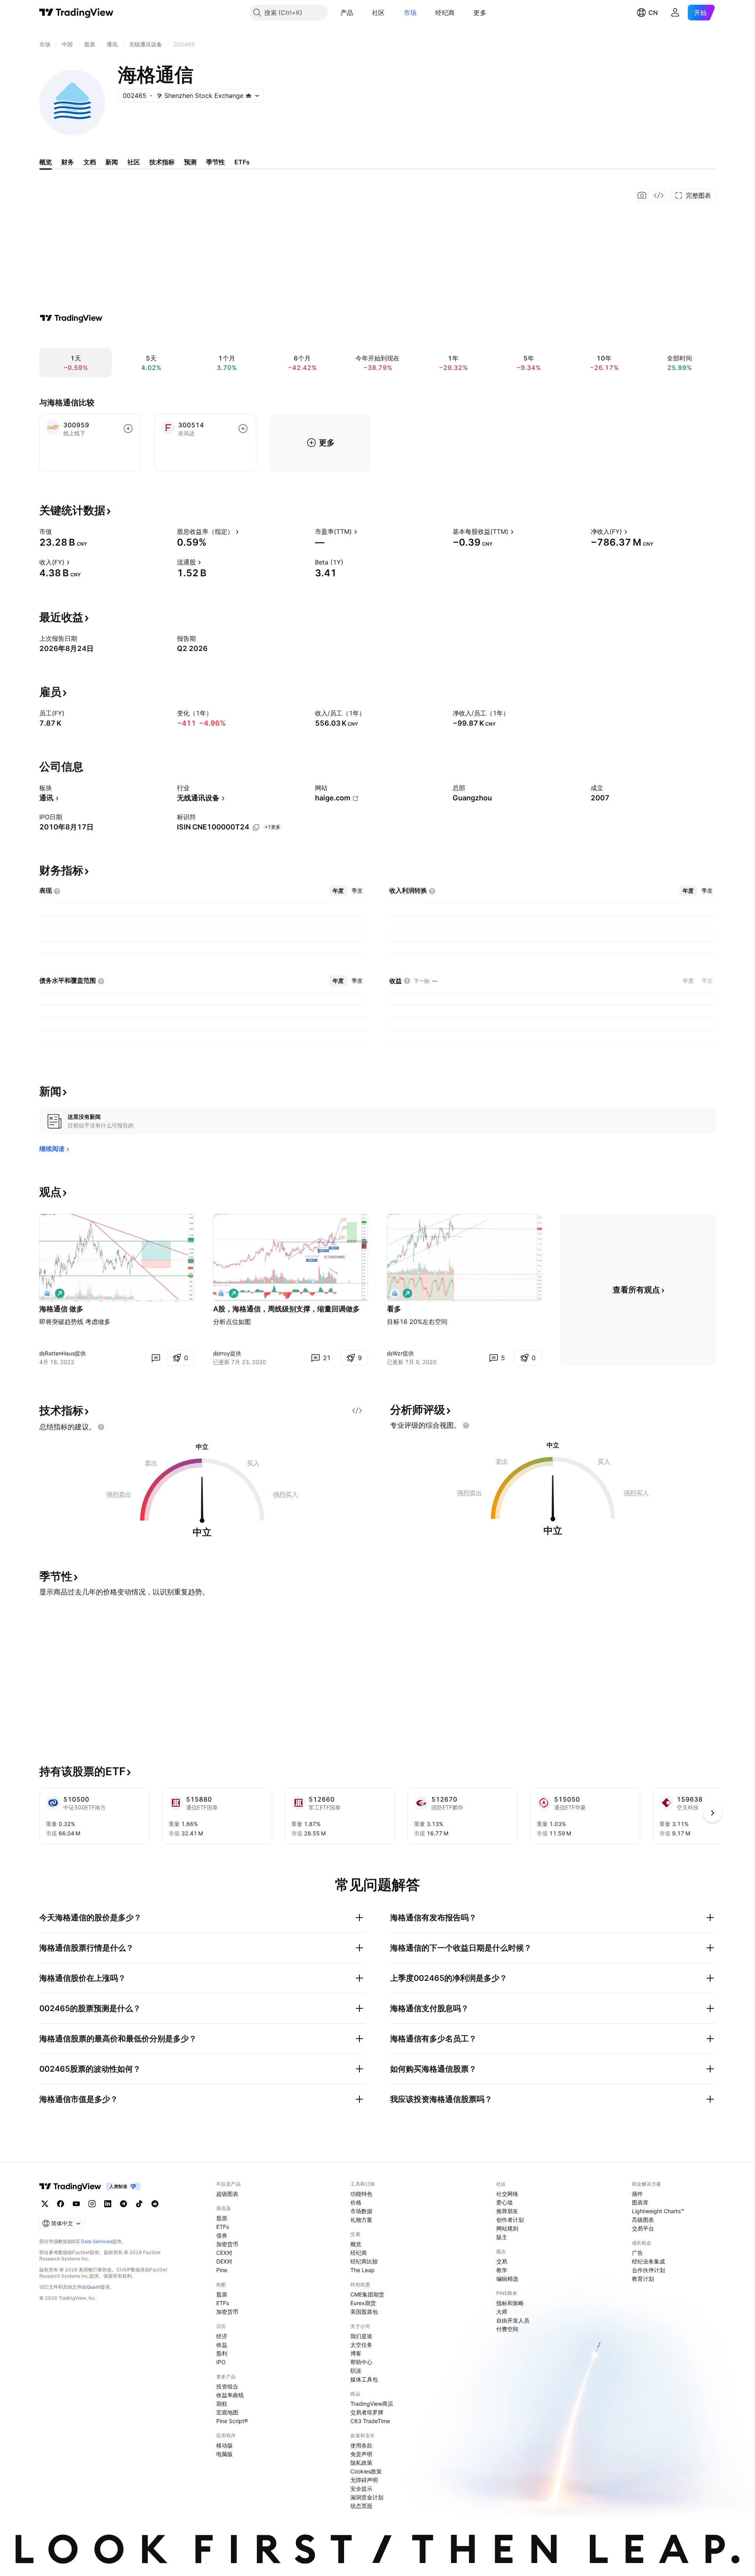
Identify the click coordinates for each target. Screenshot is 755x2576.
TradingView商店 (372, 2404)
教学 (502, 2270)
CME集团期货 (367, 2294)
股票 (222, 2218)
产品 (347, 13)
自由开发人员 (513, 2320)
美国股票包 (364, 2312)
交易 (502, 2261)
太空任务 (361, 2345)
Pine (222, 2270)
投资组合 (227, 2386)
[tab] (338, 891)
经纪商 (445, 13)
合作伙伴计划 (648, 2270)
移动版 (225, 2445)
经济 (222, 2336)
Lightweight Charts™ (658, 2211)
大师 (502, 2312)
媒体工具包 (364, 2379)
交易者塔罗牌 (367, 2412)
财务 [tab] (68, 162)
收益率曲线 (230, 2395)
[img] (249, 96)
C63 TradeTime (370, 2421)
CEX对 (224, 2253)
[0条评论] (156, 1358)
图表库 (640, 2202)
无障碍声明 (364, 2480)
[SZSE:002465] (47, 1293)
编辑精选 (507, 2279)
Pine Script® (232, 2421)
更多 (480, 13)
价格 (356, 2202)
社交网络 (507, 2194)
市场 (410, 13)
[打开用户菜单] (675, 13)
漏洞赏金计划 (367, 2497)
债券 (222, 2235)
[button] (359, 13)
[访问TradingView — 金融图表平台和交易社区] (71, 318)
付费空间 (507, 2329)
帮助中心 (361, 2362)
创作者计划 (510, 2220)
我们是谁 (361, 2336)
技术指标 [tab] (162, 162)
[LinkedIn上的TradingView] (108, 2204)
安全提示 (361, 2489)
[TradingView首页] (76, 13)
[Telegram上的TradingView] (123, 2204)
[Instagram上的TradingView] (92, 2204)
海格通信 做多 (61, 1309)
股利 (222, 2353)
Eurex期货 (363, 2303)
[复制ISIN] (256, 827)
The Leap (363, 2270)
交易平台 (643, 2228)
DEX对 (224, 2261)
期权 (222, 2404)
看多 (394, 1309)
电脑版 (225, 2454)
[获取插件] (659, 195)
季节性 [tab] (215, 162)
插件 (637, 2194)
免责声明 (361, 2454)
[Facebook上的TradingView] (61, 2204)
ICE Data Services (92, 2241)
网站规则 (507, 2228)
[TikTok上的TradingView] (139, 2204)
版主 (502, 2237)
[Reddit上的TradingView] (155, 2204)
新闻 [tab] (112, 162)
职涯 (356, 2371)
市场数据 (361, 2211)
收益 (222, 2345)
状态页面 (361, 2506)
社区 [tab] (134, 162)
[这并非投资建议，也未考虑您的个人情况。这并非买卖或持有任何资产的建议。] (101, 1427)
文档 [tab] (90, 162)
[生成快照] (642, 195)
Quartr (93, 2287)
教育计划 (643, 2279)
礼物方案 (361, 2220)
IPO (221, 2362)
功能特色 (361, 2194)
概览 (356, 2244)
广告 (637, 2253)
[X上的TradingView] (45, 2204)
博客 (356, 2353)
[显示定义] (57, 531)
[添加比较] (128, 428)
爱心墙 (505, 2202)
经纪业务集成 (648, 2261)
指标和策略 (510, 2303)
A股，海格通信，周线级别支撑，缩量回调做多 (286, 1309)
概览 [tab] (46, 162)
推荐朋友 (507, 2211)
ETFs (223, 2227)
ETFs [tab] (242, 162)
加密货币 (227, 2244)
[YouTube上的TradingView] (76, 2204)
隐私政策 (361, 2463)
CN (653, 13)
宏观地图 (227, 2412)
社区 (378, 13)
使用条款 (361, 2445)
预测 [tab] (190, 162)
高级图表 (643, 2220)
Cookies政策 (366, 2471)
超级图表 (227, 2194)
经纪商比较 (364, 2261)
